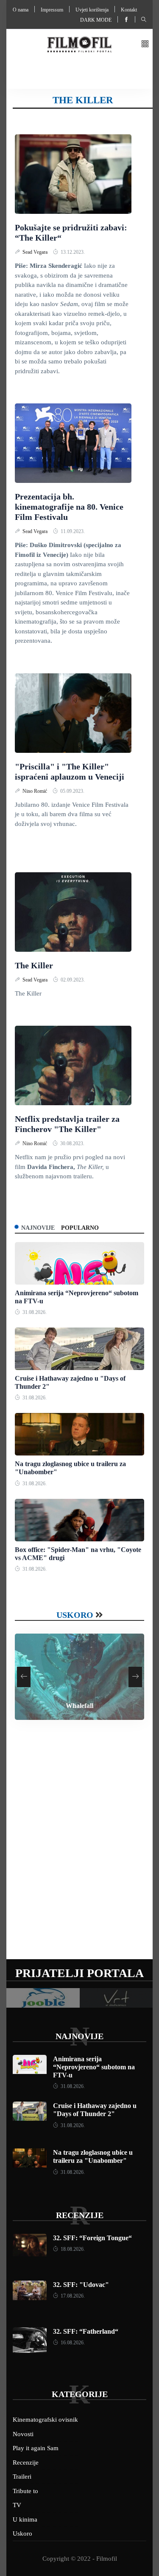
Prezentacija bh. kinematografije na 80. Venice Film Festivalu (69, 507)
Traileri (22, 2477)
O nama (21, 10)
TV (17, 2505)
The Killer (34, 965)
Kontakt (129, 10)
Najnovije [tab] (38, 1228)
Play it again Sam (36, 2448)
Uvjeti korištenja (92, 10)
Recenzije (80, 2215)
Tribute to (25, 2491)
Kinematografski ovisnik (45, 2420)
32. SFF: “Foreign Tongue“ (92, 2238)
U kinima (25, 2519)
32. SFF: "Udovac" (81, 2285)
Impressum (52, 10)
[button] (145, 44)
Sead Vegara (36, 252)
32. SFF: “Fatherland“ (86, 2331)
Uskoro (75, 1615)
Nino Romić (35, 791)
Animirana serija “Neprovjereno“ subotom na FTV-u (94, 2067)
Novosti (23, 2434)
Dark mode (96, 20)
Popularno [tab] (80, 1228)
